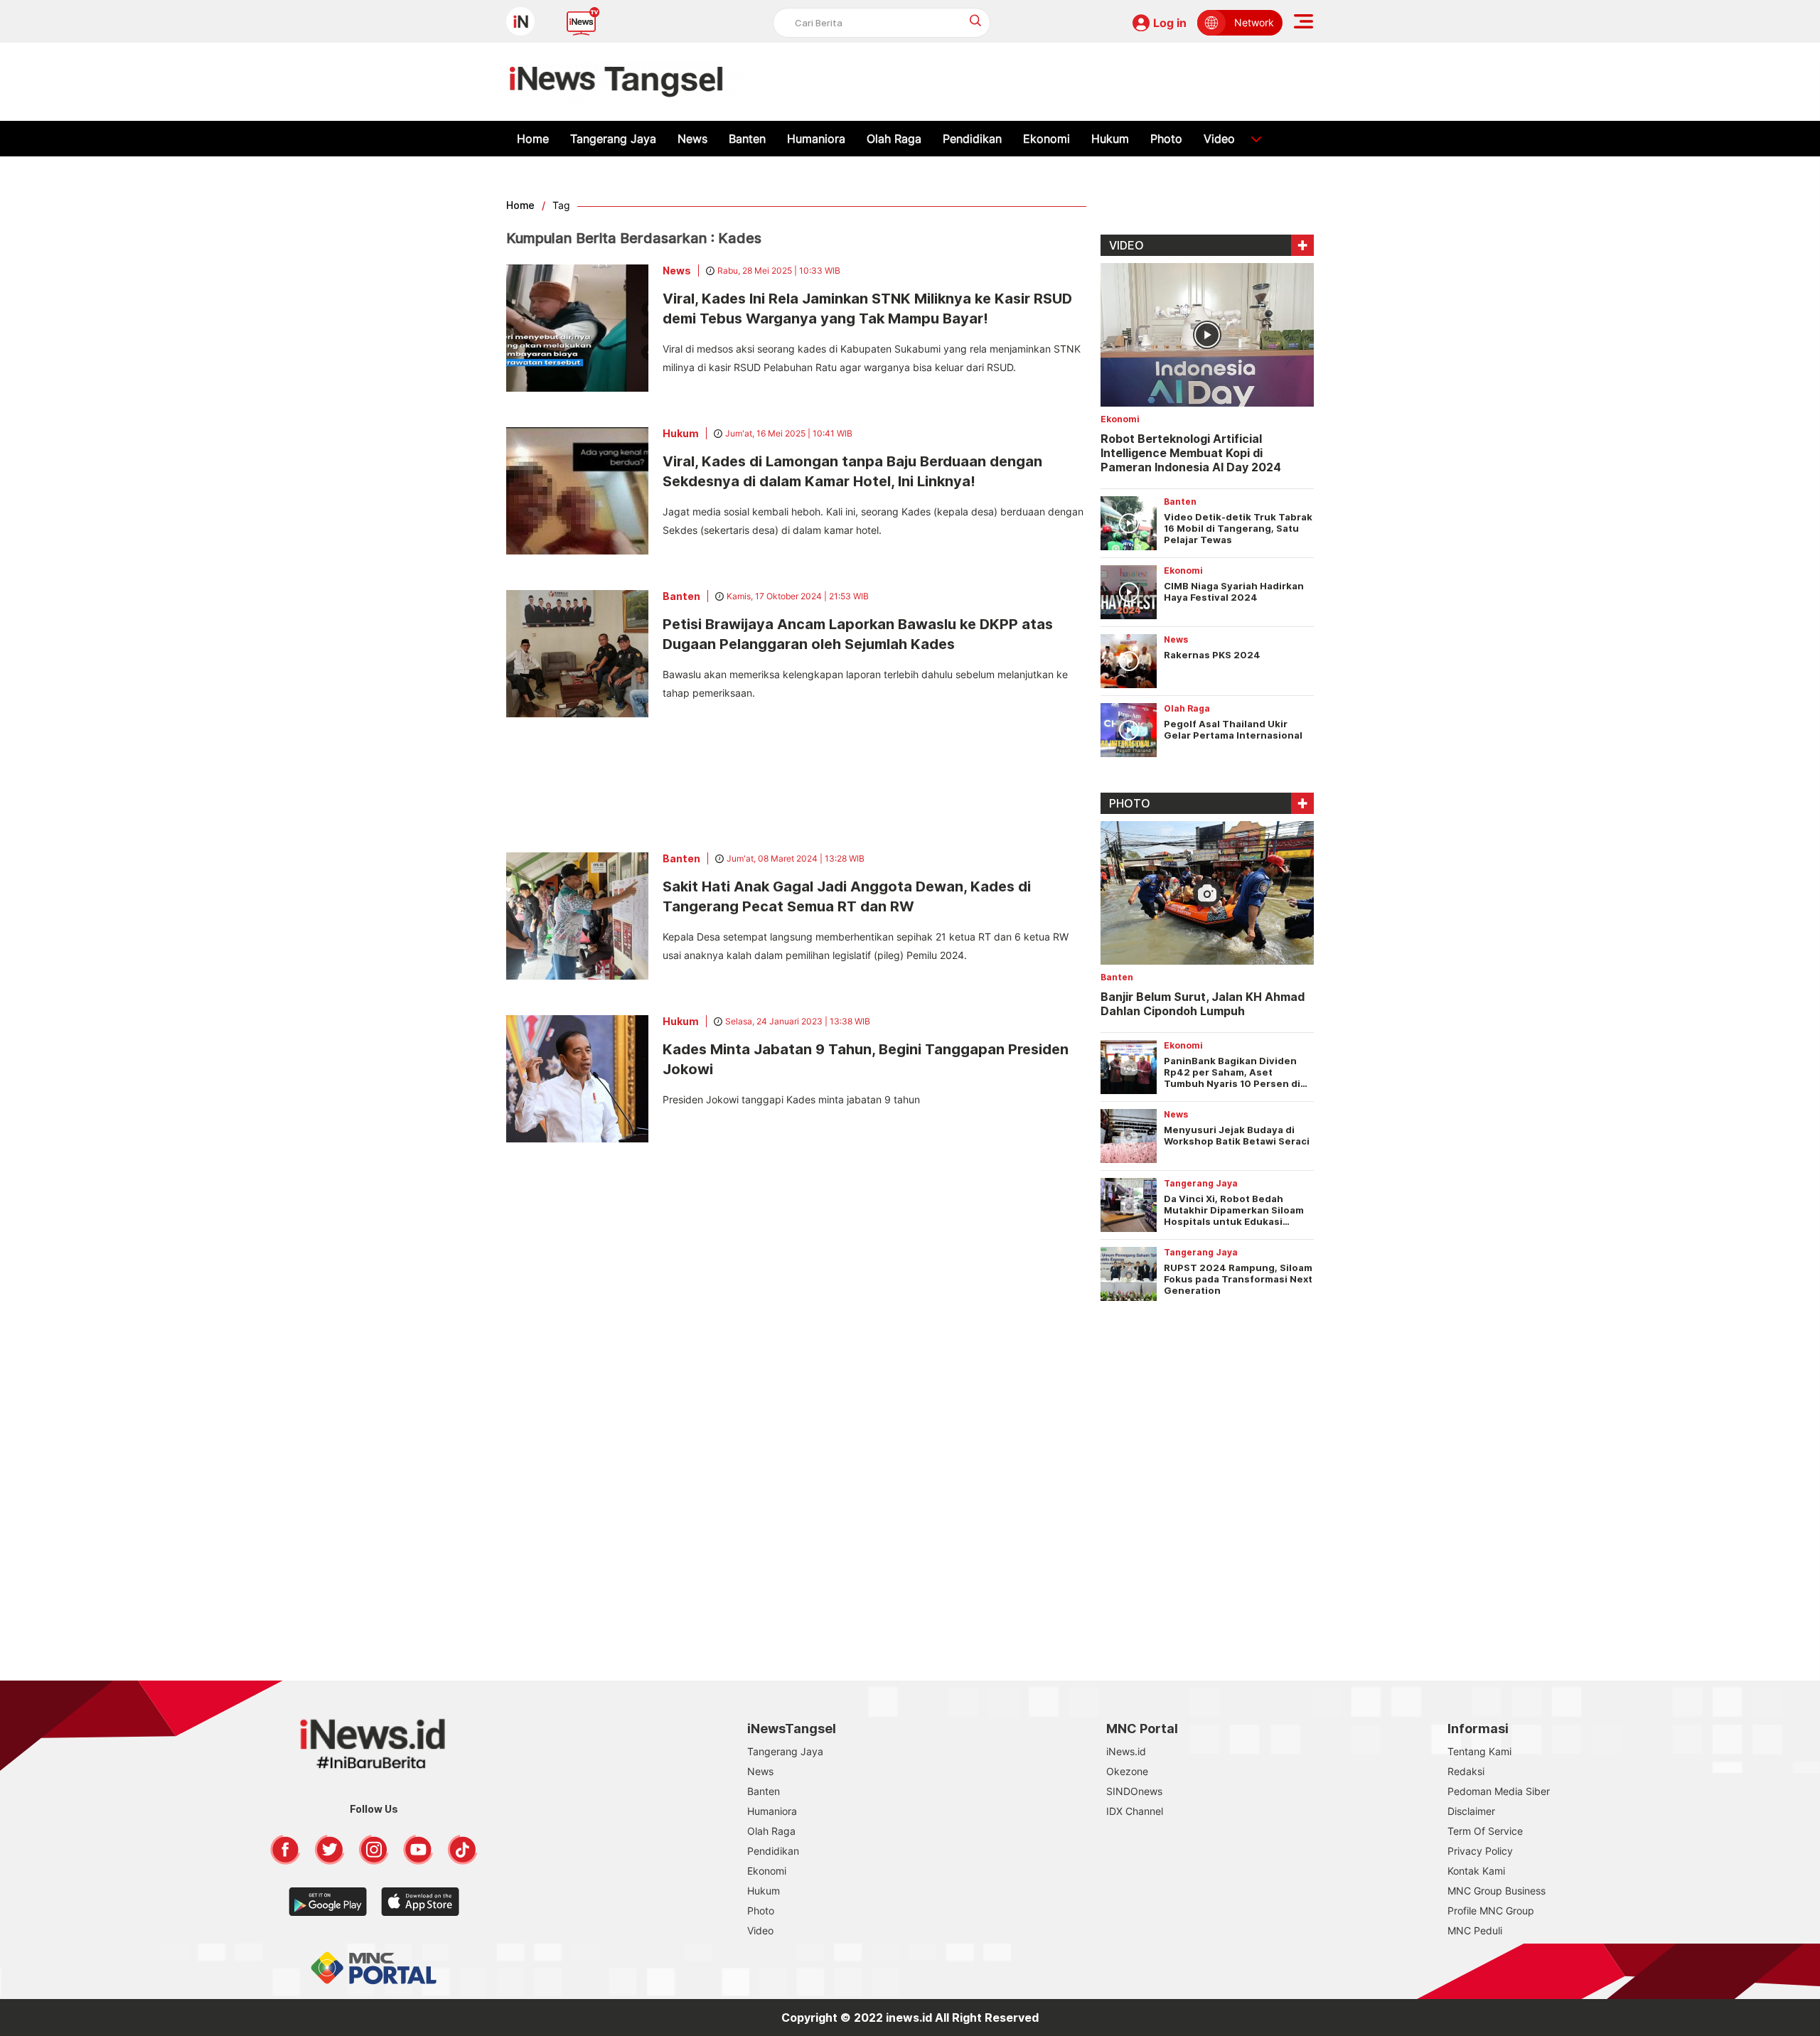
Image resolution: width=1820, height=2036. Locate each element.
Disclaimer (1471, 1811)
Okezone (1127, 1771)
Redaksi (1466, 1771)
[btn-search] (976, 20)
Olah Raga (894, 139)
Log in (1170, 23)
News (692, 139)
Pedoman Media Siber (1499, 1791)
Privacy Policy (1480, 1851)
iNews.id (1126, 1751)
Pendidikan (972, 139)
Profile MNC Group (1491, 1911)
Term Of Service (1485, 1831)
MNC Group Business (1497, 1891)
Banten (747, 139)
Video (1219, 139)
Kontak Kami (1476, 1871)
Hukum (1110, 139)
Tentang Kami (1479, 1751)
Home (533, 139)
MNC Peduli (1475, 1930)
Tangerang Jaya (613, 139)
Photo (1166, 139)
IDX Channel (1135, 1811)
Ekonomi (1046, 139)
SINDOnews (1134, 1791)
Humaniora (816, 139)
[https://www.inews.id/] (629, 82)
